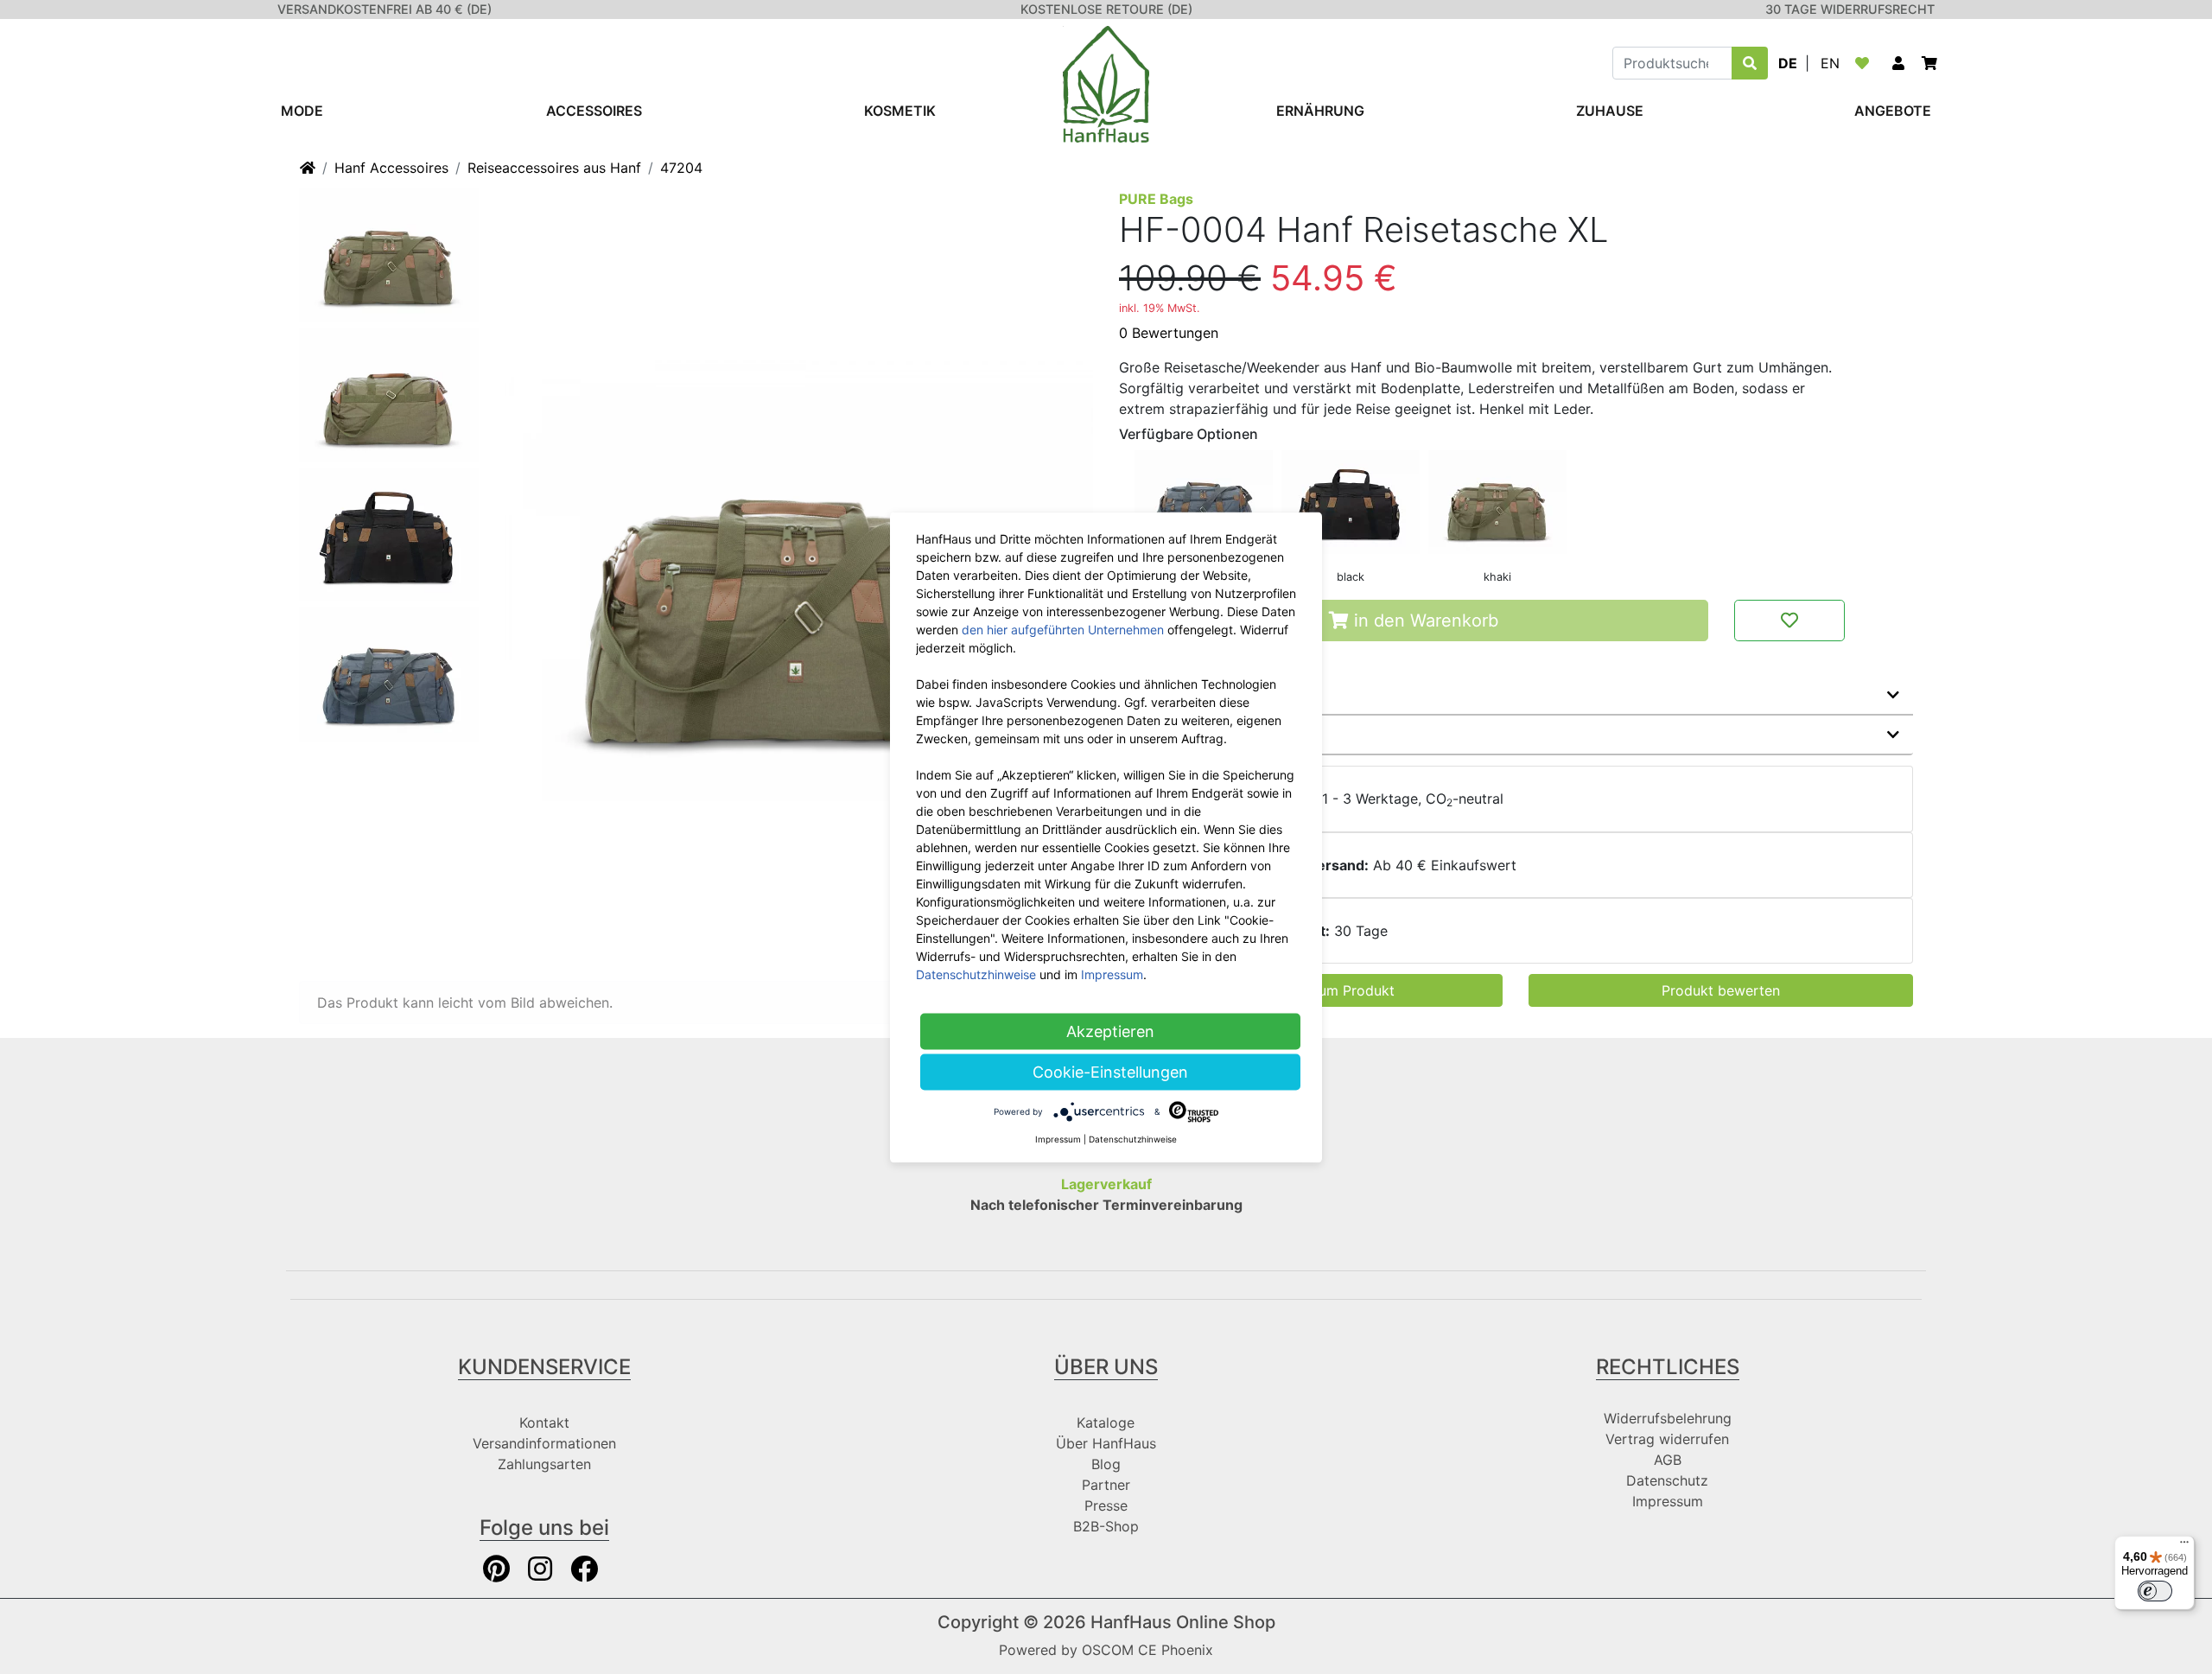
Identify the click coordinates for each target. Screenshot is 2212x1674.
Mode (302, 111)
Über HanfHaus (1106, 1443)
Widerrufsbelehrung (1668, 1418)
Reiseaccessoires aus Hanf (554, 168)
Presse (1106, 1505)
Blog (1106, 1464)
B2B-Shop (1106, 1526)
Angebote (1893, 111)
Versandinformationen (544, 1443)
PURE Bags (1156, 199)
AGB (1668, 1460)
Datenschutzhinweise (976, 974)
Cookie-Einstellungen (1110, 1071)
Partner (1106, 1485)
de (1788, 63)
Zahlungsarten (544, 1464)
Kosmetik (900, 111)
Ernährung (1320, 111)
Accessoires (594, 111)
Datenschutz (1667, 1480)
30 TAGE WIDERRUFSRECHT (1850, 9)
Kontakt (544, 1423)
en (1830, 63)
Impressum (1668, 1501)
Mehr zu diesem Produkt (1216, 695)
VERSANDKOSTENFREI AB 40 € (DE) (385, 9)
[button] (1898, 63)
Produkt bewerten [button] (1721, 990)
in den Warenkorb (1424, 621)
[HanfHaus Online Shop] (1106, 83)
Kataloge (1106, 1423)
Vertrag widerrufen (1667, 1439)
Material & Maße (1188, 735)
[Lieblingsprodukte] (1866, 63)
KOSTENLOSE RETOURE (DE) (1106, 9)
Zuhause (1610, 111)
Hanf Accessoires (391, 168)
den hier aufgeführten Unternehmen (1063, 629)
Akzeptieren (1110, 1031)
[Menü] (2184, 1546)
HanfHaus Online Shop (1183, 1622)
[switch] (2155, 1591)
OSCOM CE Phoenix (1147, 1650)
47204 (681, 168)
